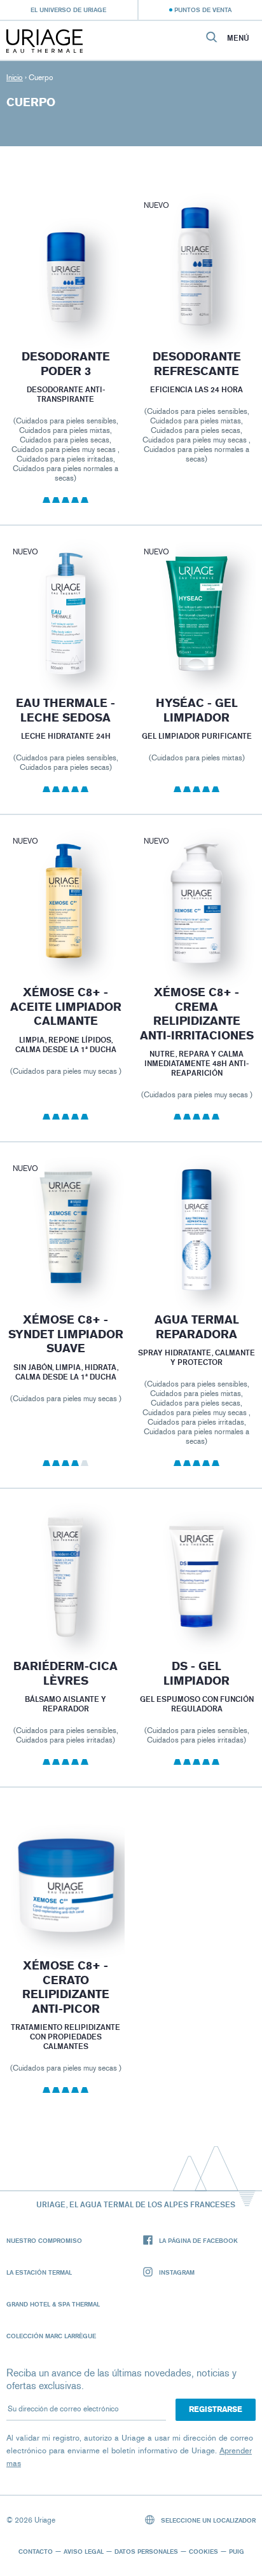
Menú (238, 38)
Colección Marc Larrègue (51, 2336)
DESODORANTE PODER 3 (65, 364)
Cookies (203, 2551)
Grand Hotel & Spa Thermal (53, 2304)
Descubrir (65, 299)
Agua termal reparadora (197, 1327)
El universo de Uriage (68, 10)
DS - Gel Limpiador (197, 1674)
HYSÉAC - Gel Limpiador (197, 710)
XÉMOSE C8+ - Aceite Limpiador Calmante (65, 1007)
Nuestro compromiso (44, 2240)
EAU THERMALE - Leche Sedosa (65, 710)
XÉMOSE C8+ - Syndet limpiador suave (65, 1334)
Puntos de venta (203, 10)
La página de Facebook (198, 2240)
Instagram (177, 2272)
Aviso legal (84, 2551)
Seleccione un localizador (207, 2520)
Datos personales (146, 2551)
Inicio (15, 78)
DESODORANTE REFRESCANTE (197, 364)
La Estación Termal (39, 2272)
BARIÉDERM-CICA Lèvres (65, 1674)
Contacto (36, 2551)
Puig (237, 2551)
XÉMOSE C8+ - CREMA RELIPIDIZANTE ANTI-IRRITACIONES (197, 1014)
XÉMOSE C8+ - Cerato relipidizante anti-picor (65, 1987)
